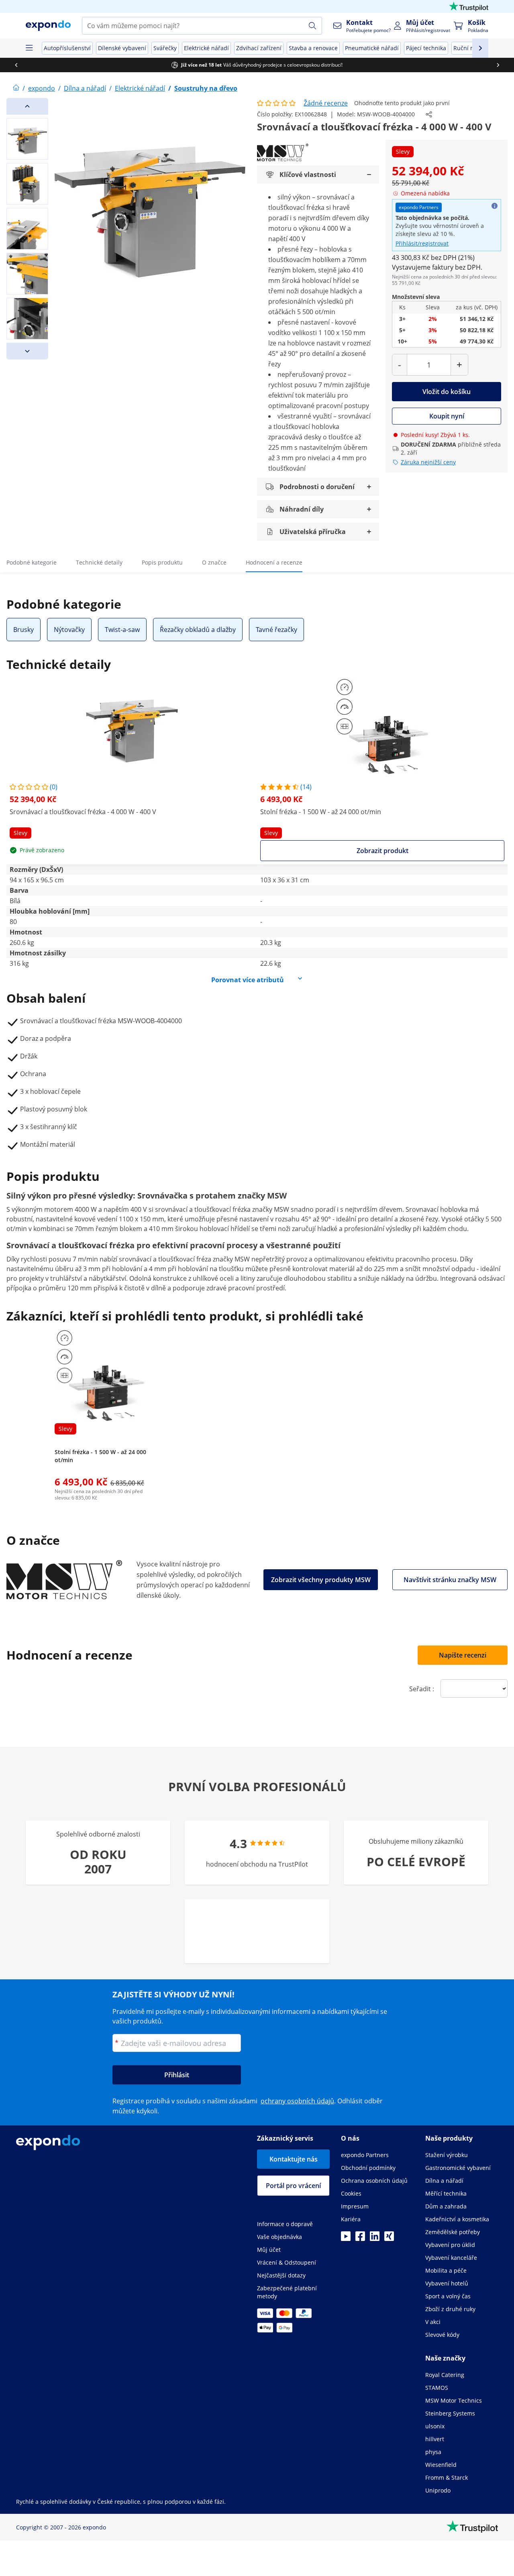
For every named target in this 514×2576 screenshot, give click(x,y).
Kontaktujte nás (294, 2159)
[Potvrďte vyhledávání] (312, 26)
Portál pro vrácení (293, 2186)
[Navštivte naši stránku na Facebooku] (360, 2239)
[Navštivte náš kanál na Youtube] (346, 2239)
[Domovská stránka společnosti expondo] (16, 88)
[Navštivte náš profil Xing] (389, 2239)
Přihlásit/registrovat (422, 243)
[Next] (27, 351)
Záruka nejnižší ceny (428, 462)
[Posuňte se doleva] (16, 65)
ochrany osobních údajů (297, 2101)
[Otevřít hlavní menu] (29, 48)
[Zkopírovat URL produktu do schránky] (429, 114)
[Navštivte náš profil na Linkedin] (375, 2239)
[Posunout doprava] (498, 65)
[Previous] (27, 106)
